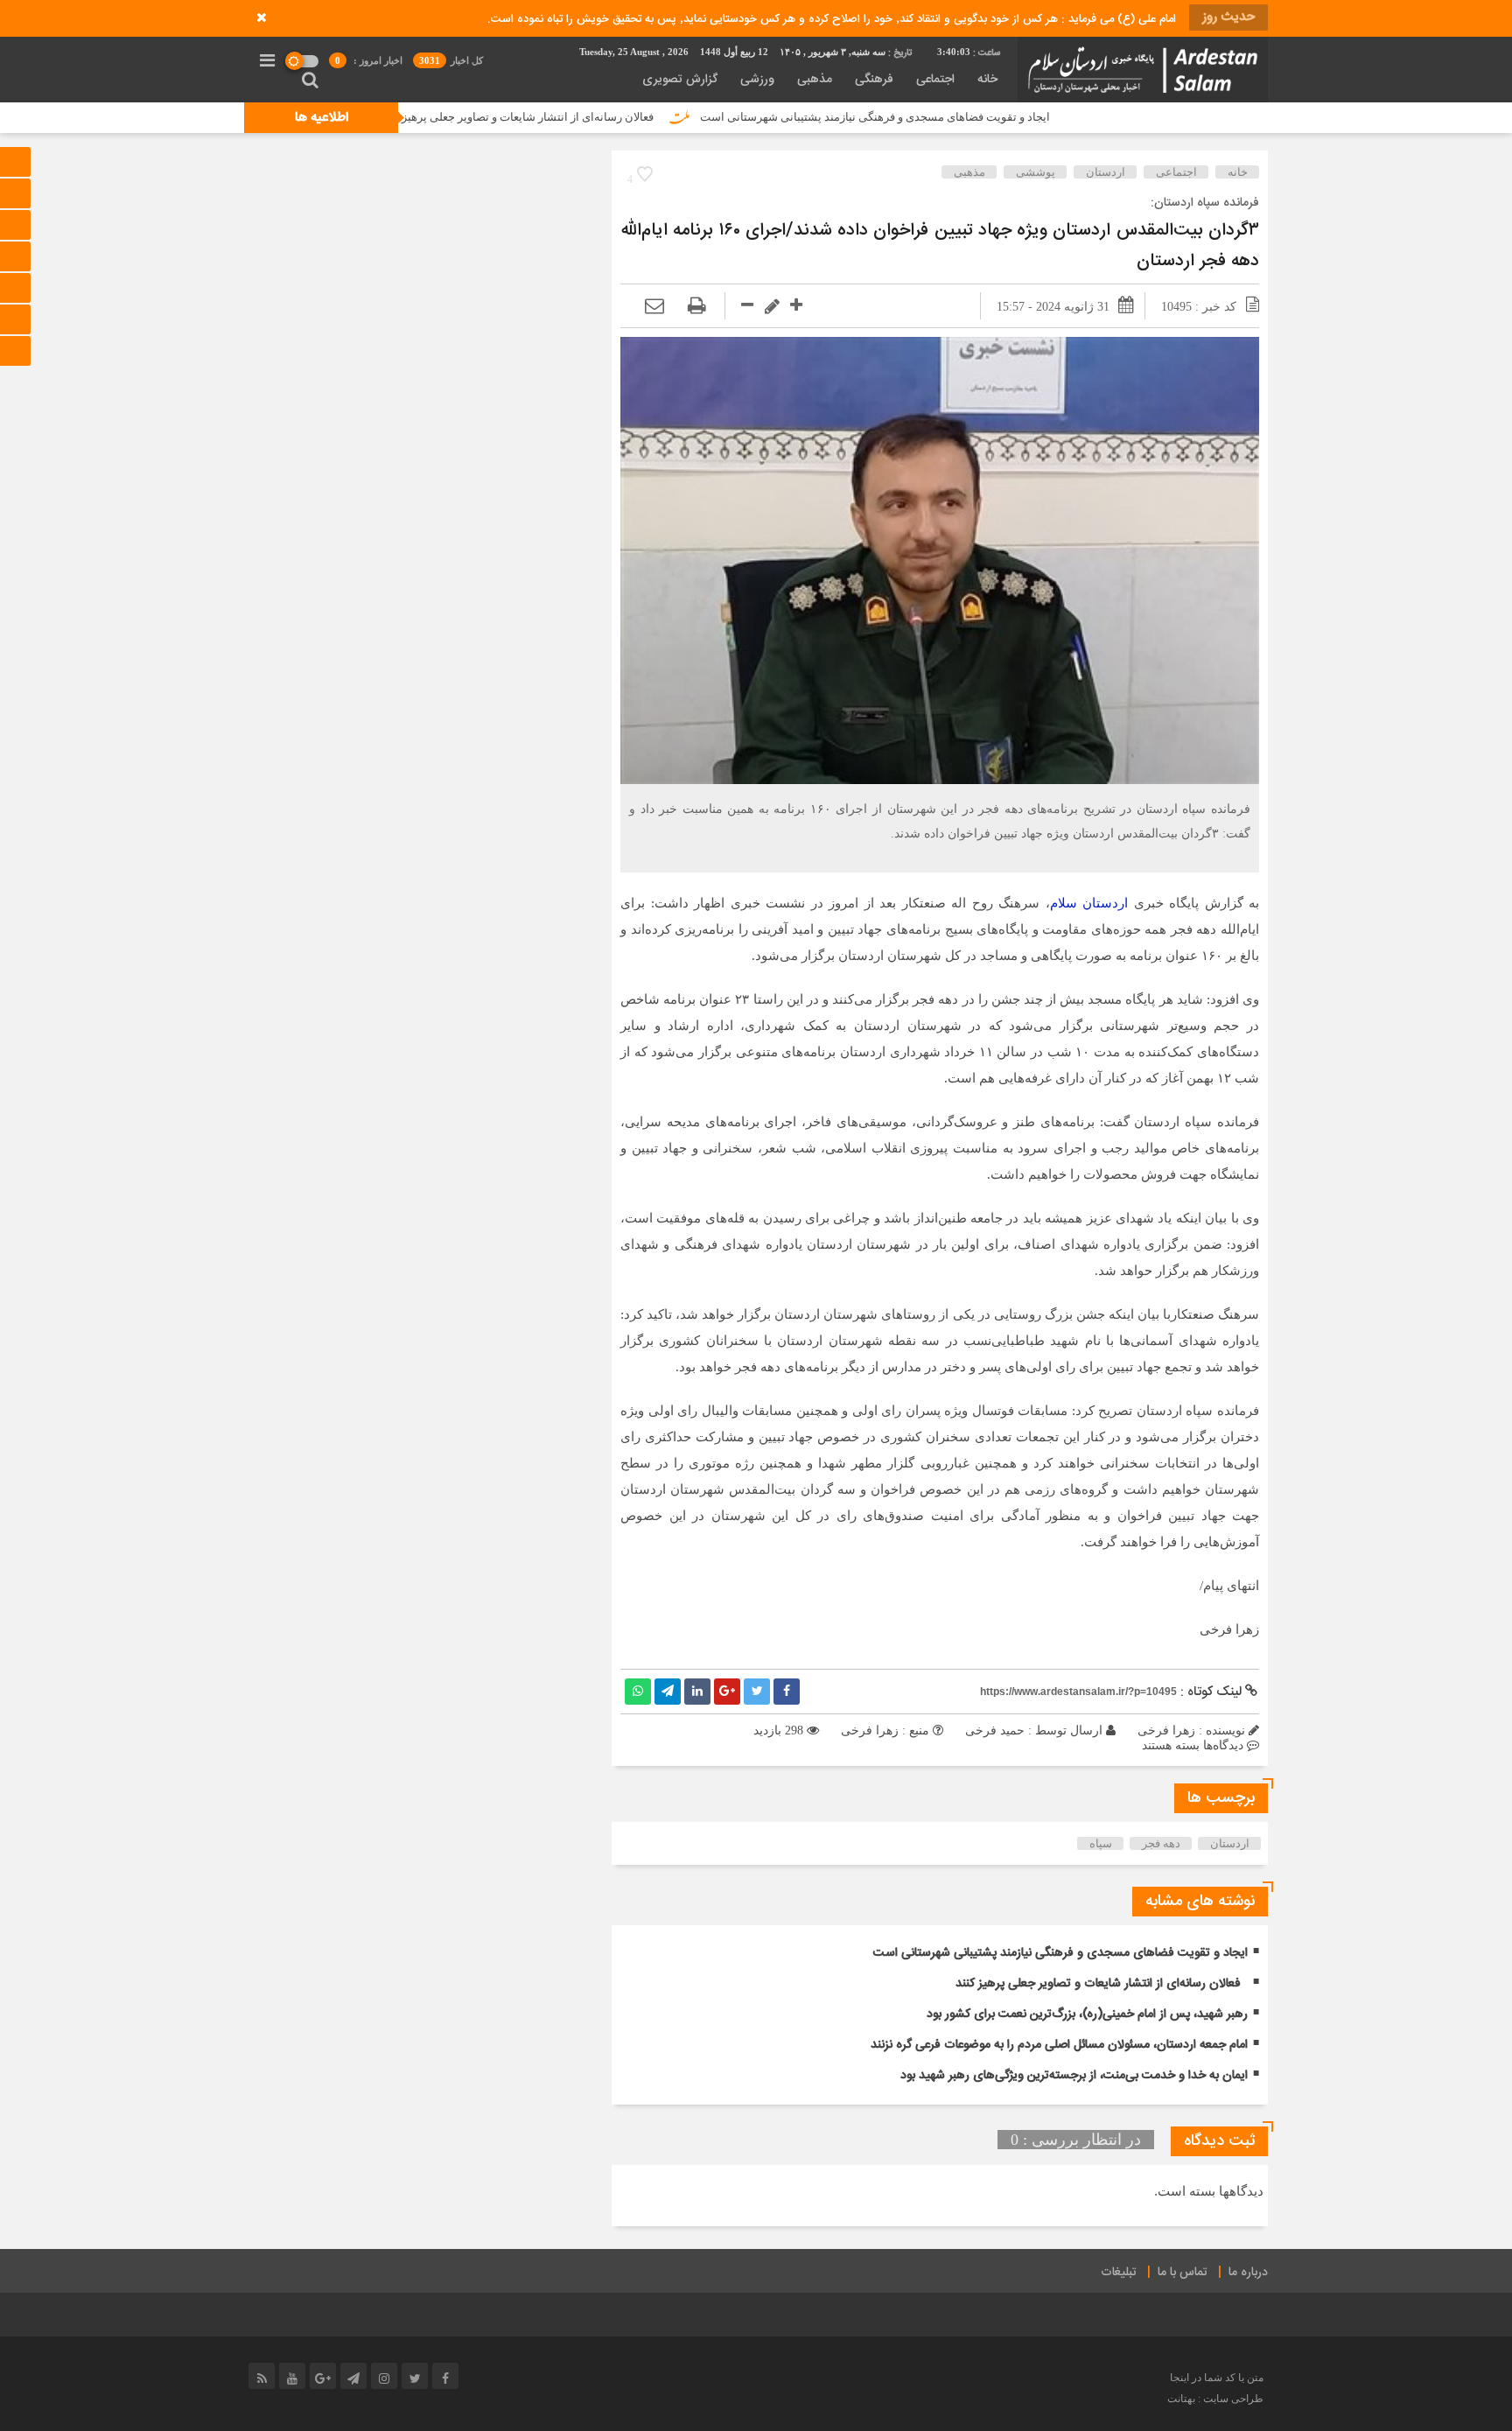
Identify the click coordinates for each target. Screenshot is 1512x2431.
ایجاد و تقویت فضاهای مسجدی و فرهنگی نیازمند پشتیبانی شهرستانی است (967, 117)
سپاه (1101, 1843)
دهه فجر (1161, 1843)
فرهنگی (874, 80)
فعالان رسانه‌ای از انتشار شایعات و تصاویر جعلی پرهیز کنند (609, 117)
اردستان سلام (1089, 903)
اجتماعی (935, 80)
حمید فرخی (995, 1730)
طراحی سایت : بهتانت (1215, 2399)
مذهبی (815, 80)
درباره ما (1248, 2273)
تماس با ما (1183, 2273)
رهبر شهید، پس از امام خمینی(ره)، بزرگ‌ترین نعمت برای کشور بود (1087, 2014)
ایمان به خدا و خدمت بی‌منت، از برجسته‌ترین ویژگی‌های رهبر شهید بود (1074, 2076)
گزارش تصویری (680, 80)
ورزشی (757, 80)
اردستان (1106, 172)
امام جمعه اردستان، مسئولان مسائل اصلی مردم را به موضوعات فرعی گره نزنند (1059, 2045)
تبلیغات (1119, 2273)
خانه (987, 80)
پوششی (1036, 172)
